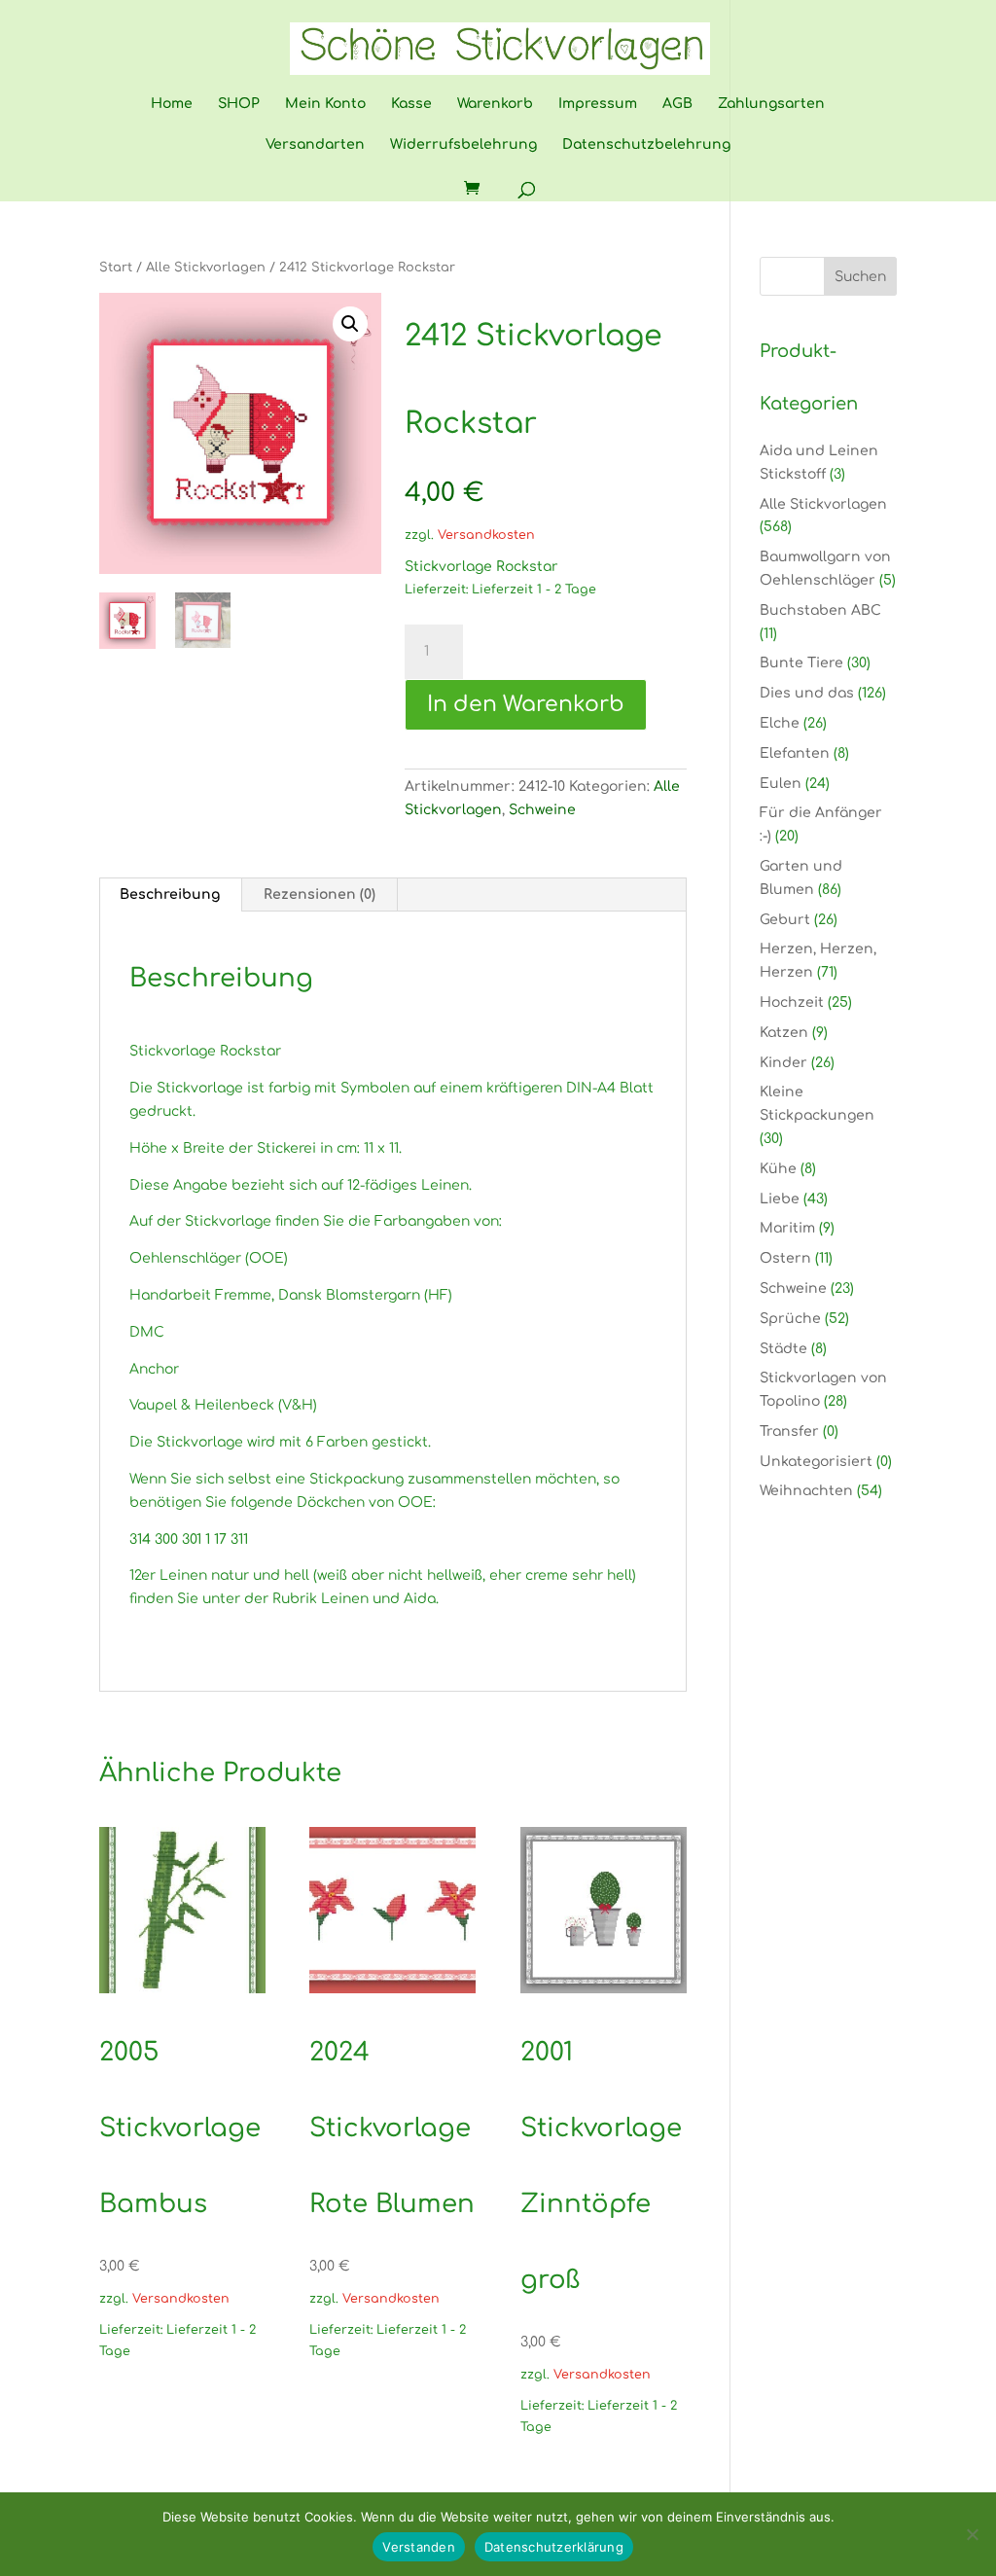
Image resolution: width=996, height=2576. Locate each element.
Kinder (783, 1063)
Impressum (598, 104)
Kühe (778, 1169)
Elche (780, 723)
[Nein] (972, 2534)
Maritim (787, 1228)
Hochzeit (792, 1002)
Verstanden (419, 2547)
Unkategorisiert (816, 1462)
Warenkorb (495, 104)
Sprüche (790, 1319)
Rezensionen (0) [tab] (320, 894)
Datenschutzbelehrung (646, 145)
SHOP (239, 104)
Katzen (784, 1033)
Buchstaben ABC (820, 610)
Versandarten (315, 145)
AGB (677, 104)
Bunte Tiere (801, 663)
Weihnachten (806, 1491)
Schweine (542, 810)
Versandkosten (486, 535)
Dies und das (807, 693)
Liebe (780, 1199)
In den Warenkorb (526, 704)
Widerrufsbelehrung (463, 145)
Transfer (789, 1431)
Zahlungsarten (771, 104)
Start (116, 268)
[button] (350, 324)
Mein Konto (325, 104)
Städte (783, 1349)
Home (172, 104)
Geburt (785, 920)
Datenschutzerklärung (554, 2547)
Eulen (781, 784)
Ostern (785, 1258)
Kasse (411, 104)
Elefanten (795, 753)
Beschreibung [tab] (170, 894)
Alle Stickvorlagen (206, 268)
